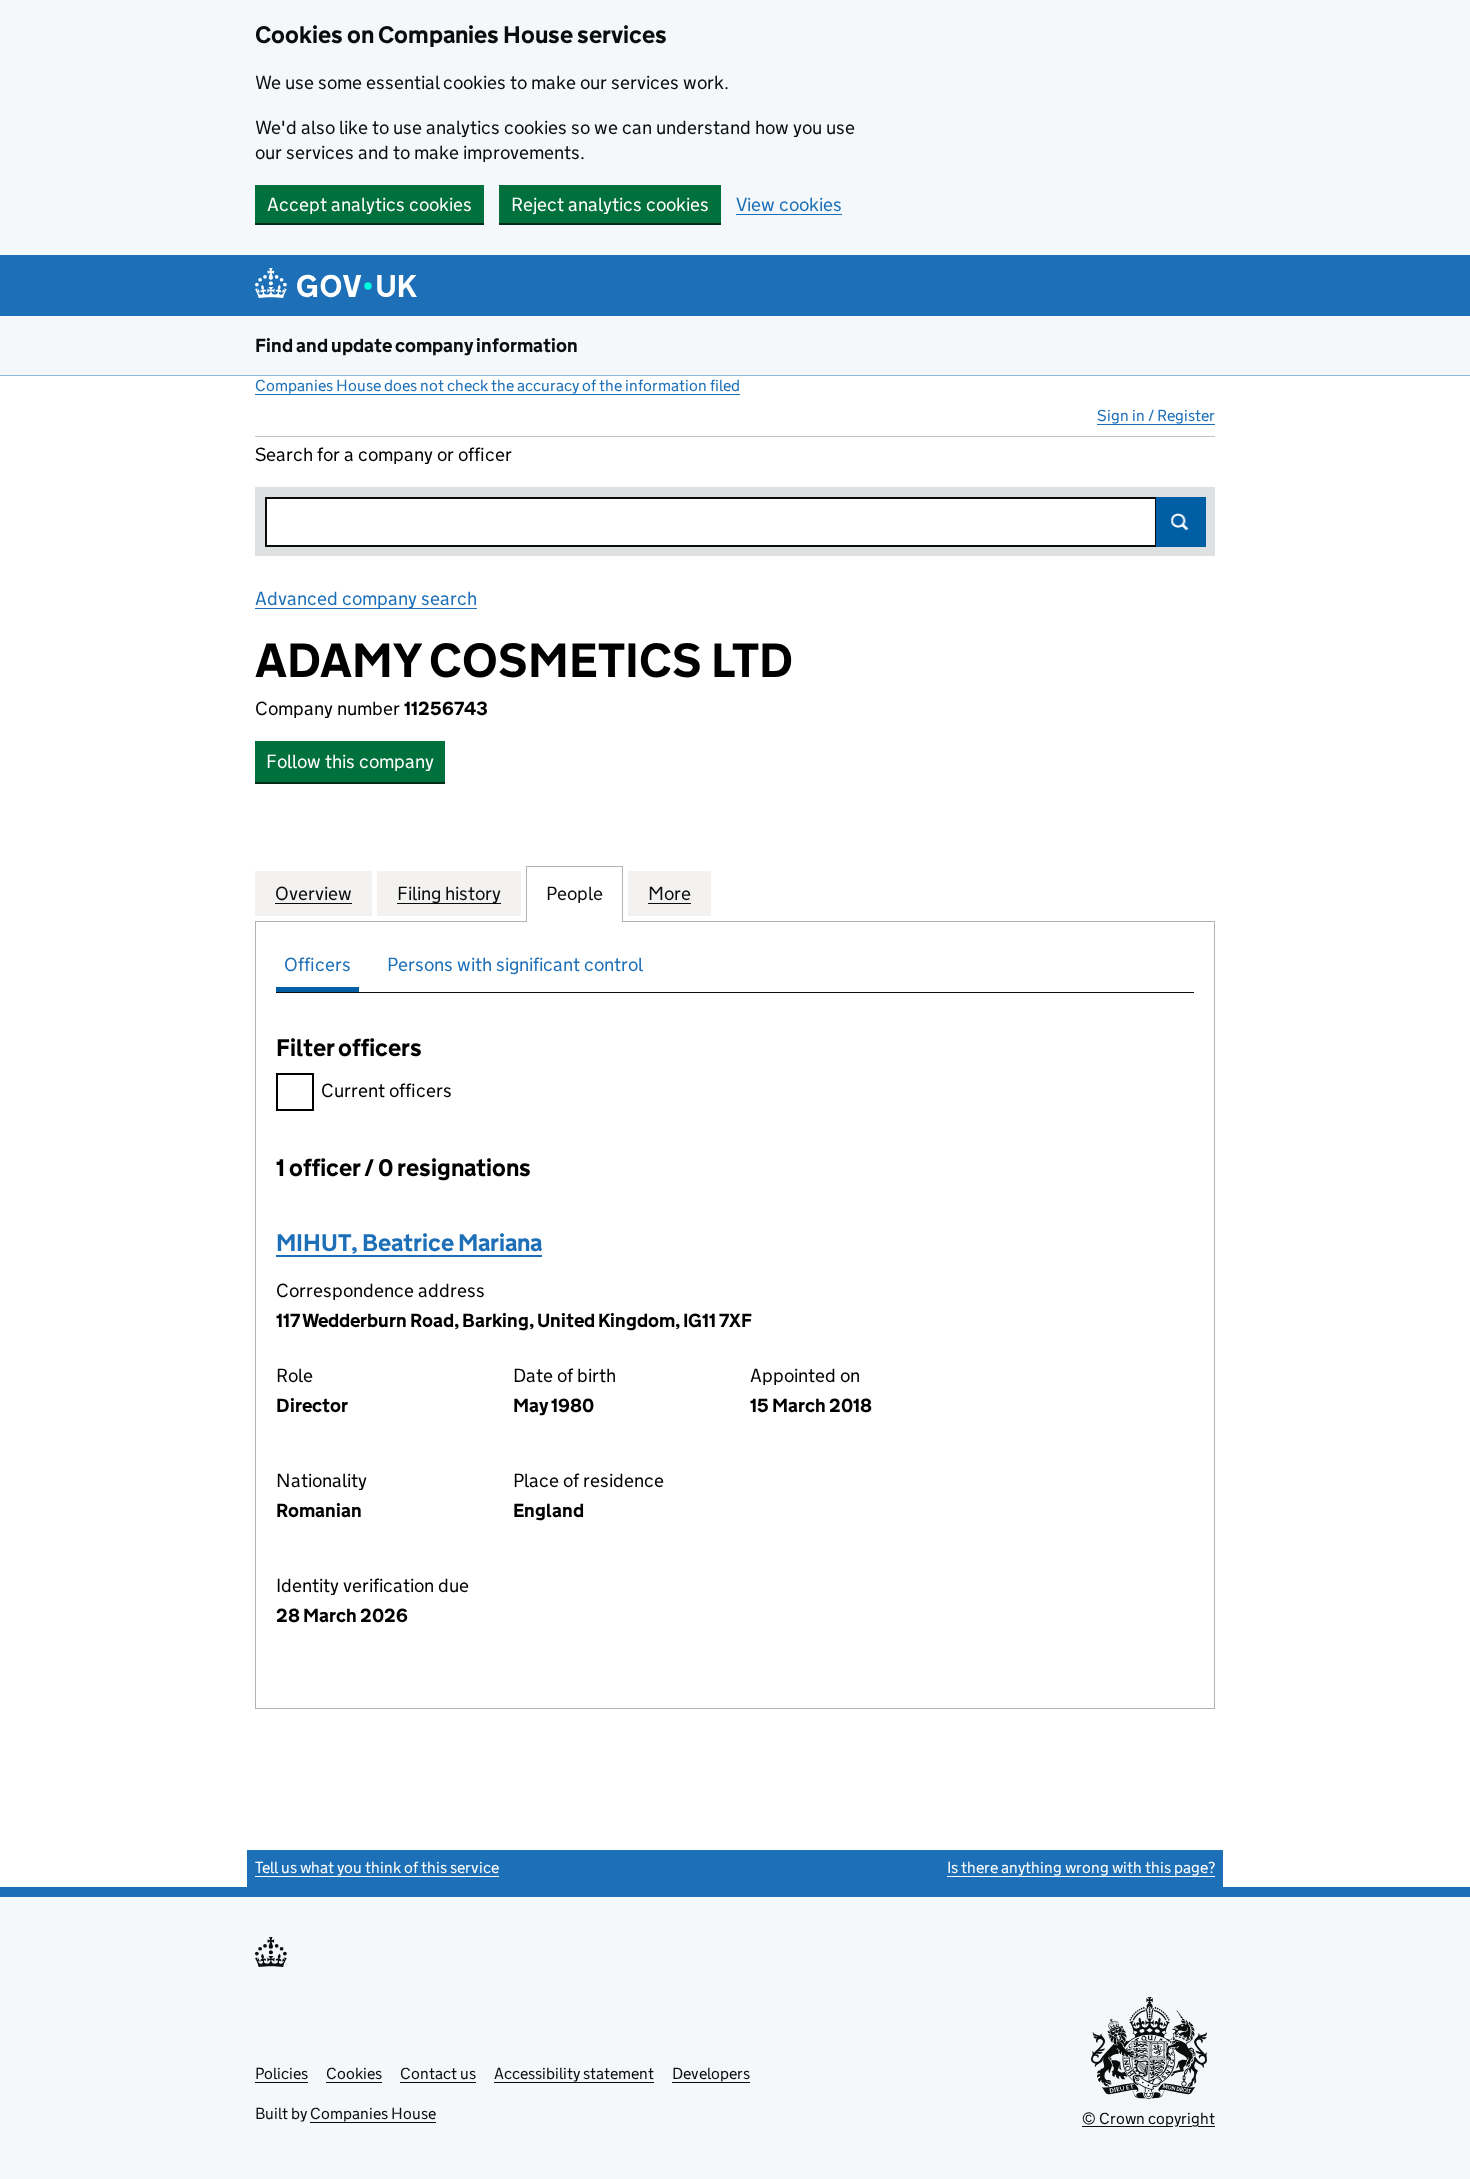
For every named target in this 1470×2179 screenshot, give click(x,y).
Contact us (438, 2073)
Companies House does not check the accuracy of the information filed (497, 385)
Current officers (386, 1090)
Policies (281, 2073)
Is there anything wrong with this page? (1081, 1867)
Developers (711, 2073)
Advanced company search (366, 598)
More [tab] (669, 893)
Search (1181, 522)
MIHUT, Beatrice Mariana (409, 1242)
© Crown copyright (1148, 2118)
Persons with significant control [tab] (515, 964)
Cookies (354, 2073)
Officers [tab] (317, 964)
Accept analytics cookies (369, 204)
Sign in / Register (1156, 415)
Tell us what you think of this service (377, 1867)
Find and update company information (416, 345)
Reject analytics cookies (610, 204)
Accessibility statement (574, 2073)
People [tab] (574, 893)
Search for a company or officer (383, 454)
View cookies (789, 204)
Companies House (373, 2113)
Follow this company (350, 761)
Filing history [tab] (449, 893)
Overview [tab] (313, 893)
